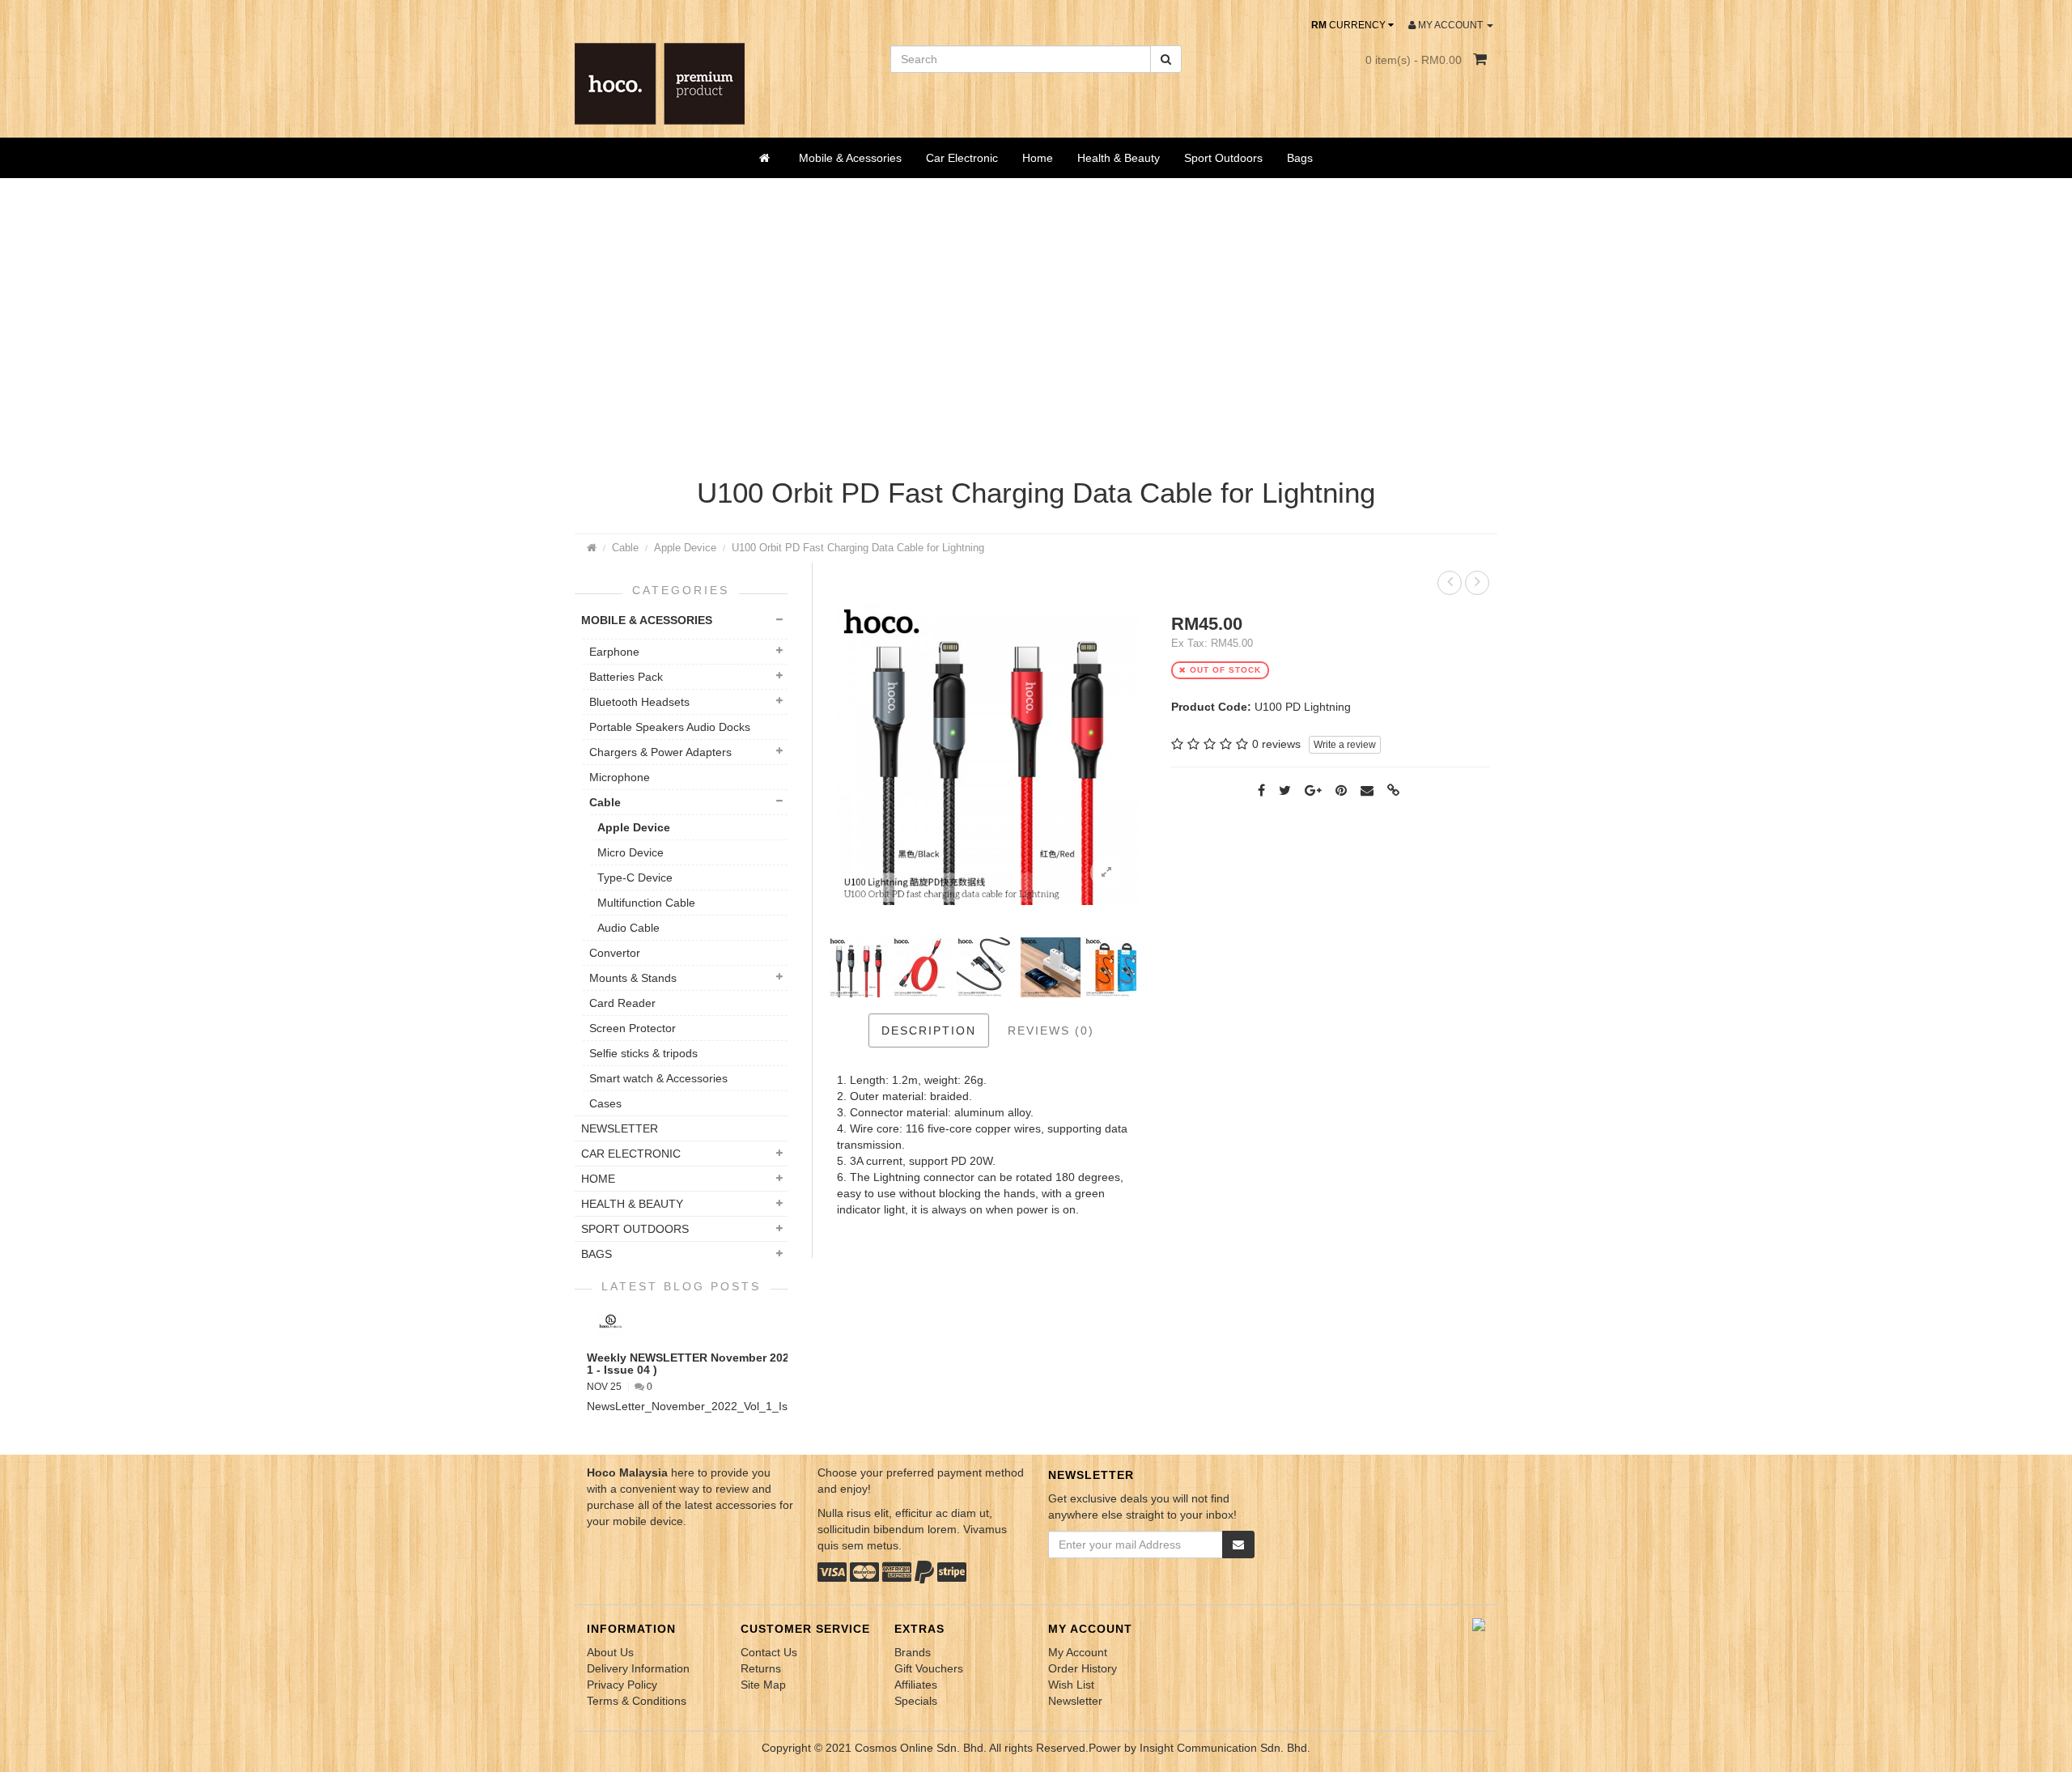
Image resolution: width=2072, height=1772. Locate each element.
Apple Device (685, 548)
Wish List (1071, 1685)
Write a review (1345, 745)
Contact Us (769, 1652)
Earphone (614, 652)
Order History (1083, 1668)
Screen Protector (633, 1028)
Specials (916, 1701)
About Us (610, 1652)
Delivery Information (638, 1668)
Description (929, 1030)
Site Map (763, 1685)
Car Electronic (962, 158)
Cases (605, 1103)
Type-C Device (635, 878)
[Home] (767, 158)
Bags (1300, 158)
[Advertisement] (1036, 332)
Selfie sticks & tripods (643, 1053)
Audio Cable (628, 928)
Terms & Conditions (637, 1701)
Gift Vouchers (929, 1668)
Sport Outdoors (1223, 158)
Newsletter (1075, 1701)
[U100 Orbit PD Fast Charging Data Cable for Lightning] (1106, 873)
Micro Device (631, 852)
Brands (913, 1652)
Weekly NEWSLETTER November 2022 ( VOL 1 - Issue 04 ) (708, 1364)
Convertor (615, 953)
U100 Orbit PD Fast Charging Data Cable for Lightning (858, 548)
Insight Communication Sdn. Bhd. (1225, 1748)
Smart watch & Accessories (658, 1078)
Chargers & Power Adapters (660, 752)
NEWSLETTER (620, 1128)
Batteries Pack (626, 677)
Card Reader (622, 1003)
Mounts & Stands (633, 978)
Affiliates (916, 1685)
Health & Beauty (1119, 158)
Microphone (620, 777)
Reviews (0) (1051, 1030)
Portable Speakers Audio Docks (670, 727)
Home (1038, 158)
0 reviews (1276, 744)
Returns (761, 1668)
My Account (1078, 1652)
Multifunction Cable (646, 903)
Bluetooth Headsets (639, 702)
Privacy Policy (622, 1685)
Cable (625, 548)
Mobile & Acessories (850, 158)
